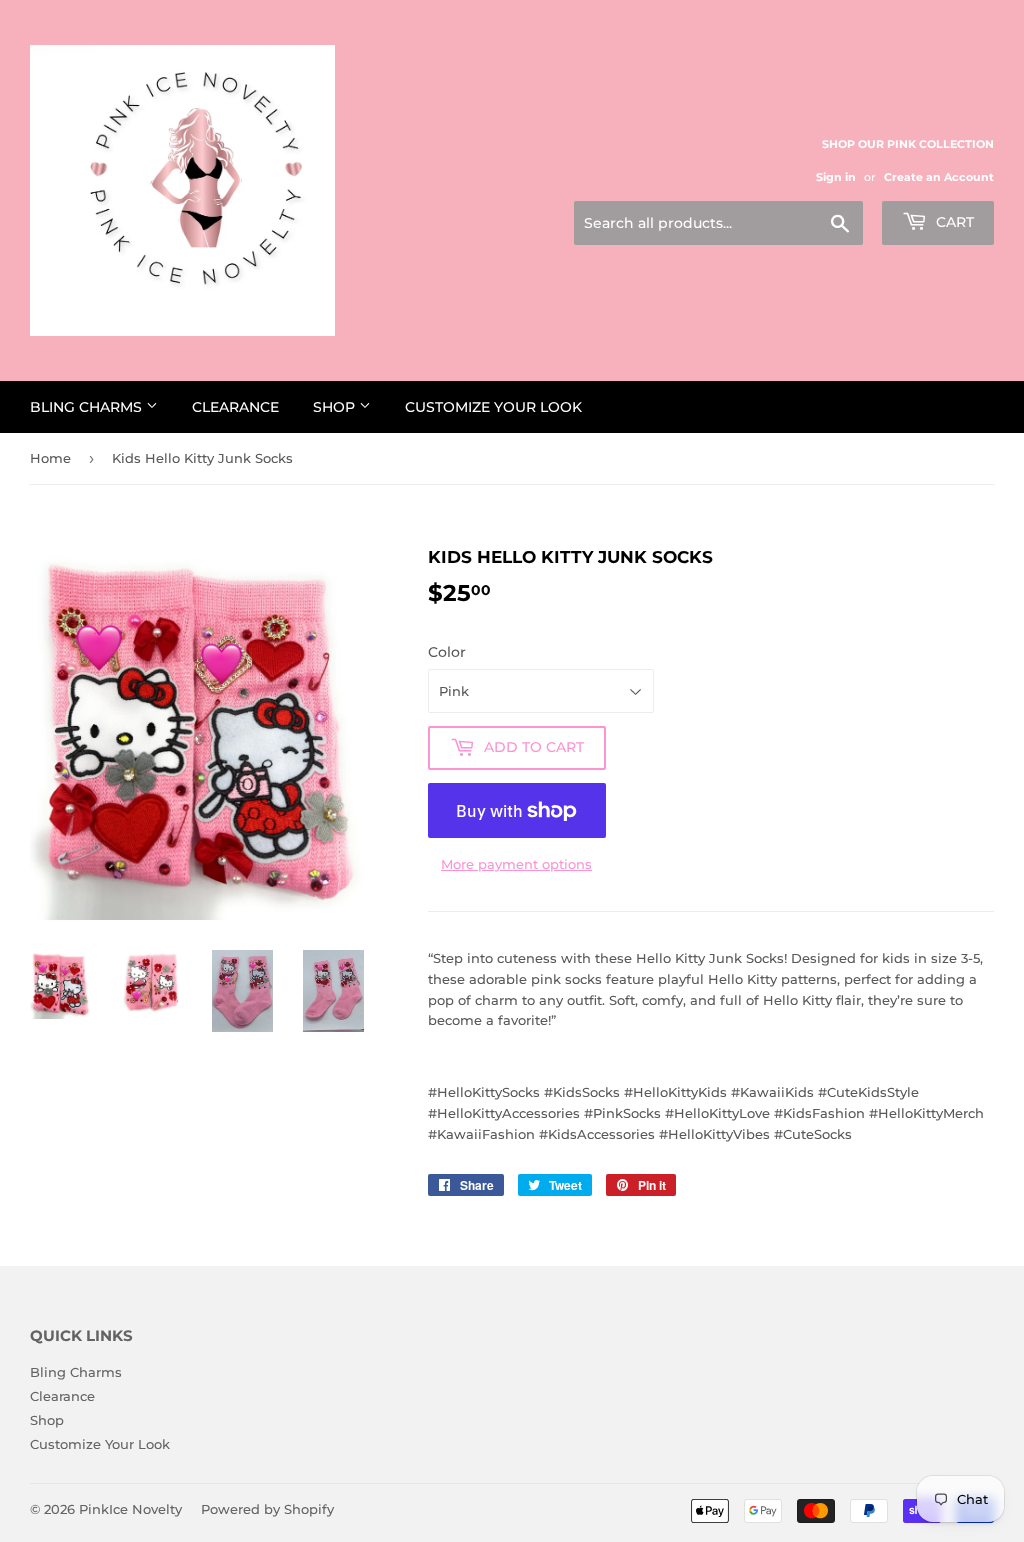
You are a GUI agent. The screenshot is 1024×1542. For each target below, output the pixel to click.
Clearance (235, 407)
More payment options (516, 864)
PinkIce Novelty (130, 1509)
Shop (336, 407)
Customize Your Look (493, 407)
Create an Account (939, 177)
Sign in (836, 177)
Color (447, 652)
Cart (953, 222)
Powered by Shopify (267, 1509)
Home (50, 458)
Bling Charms (88, 407)
